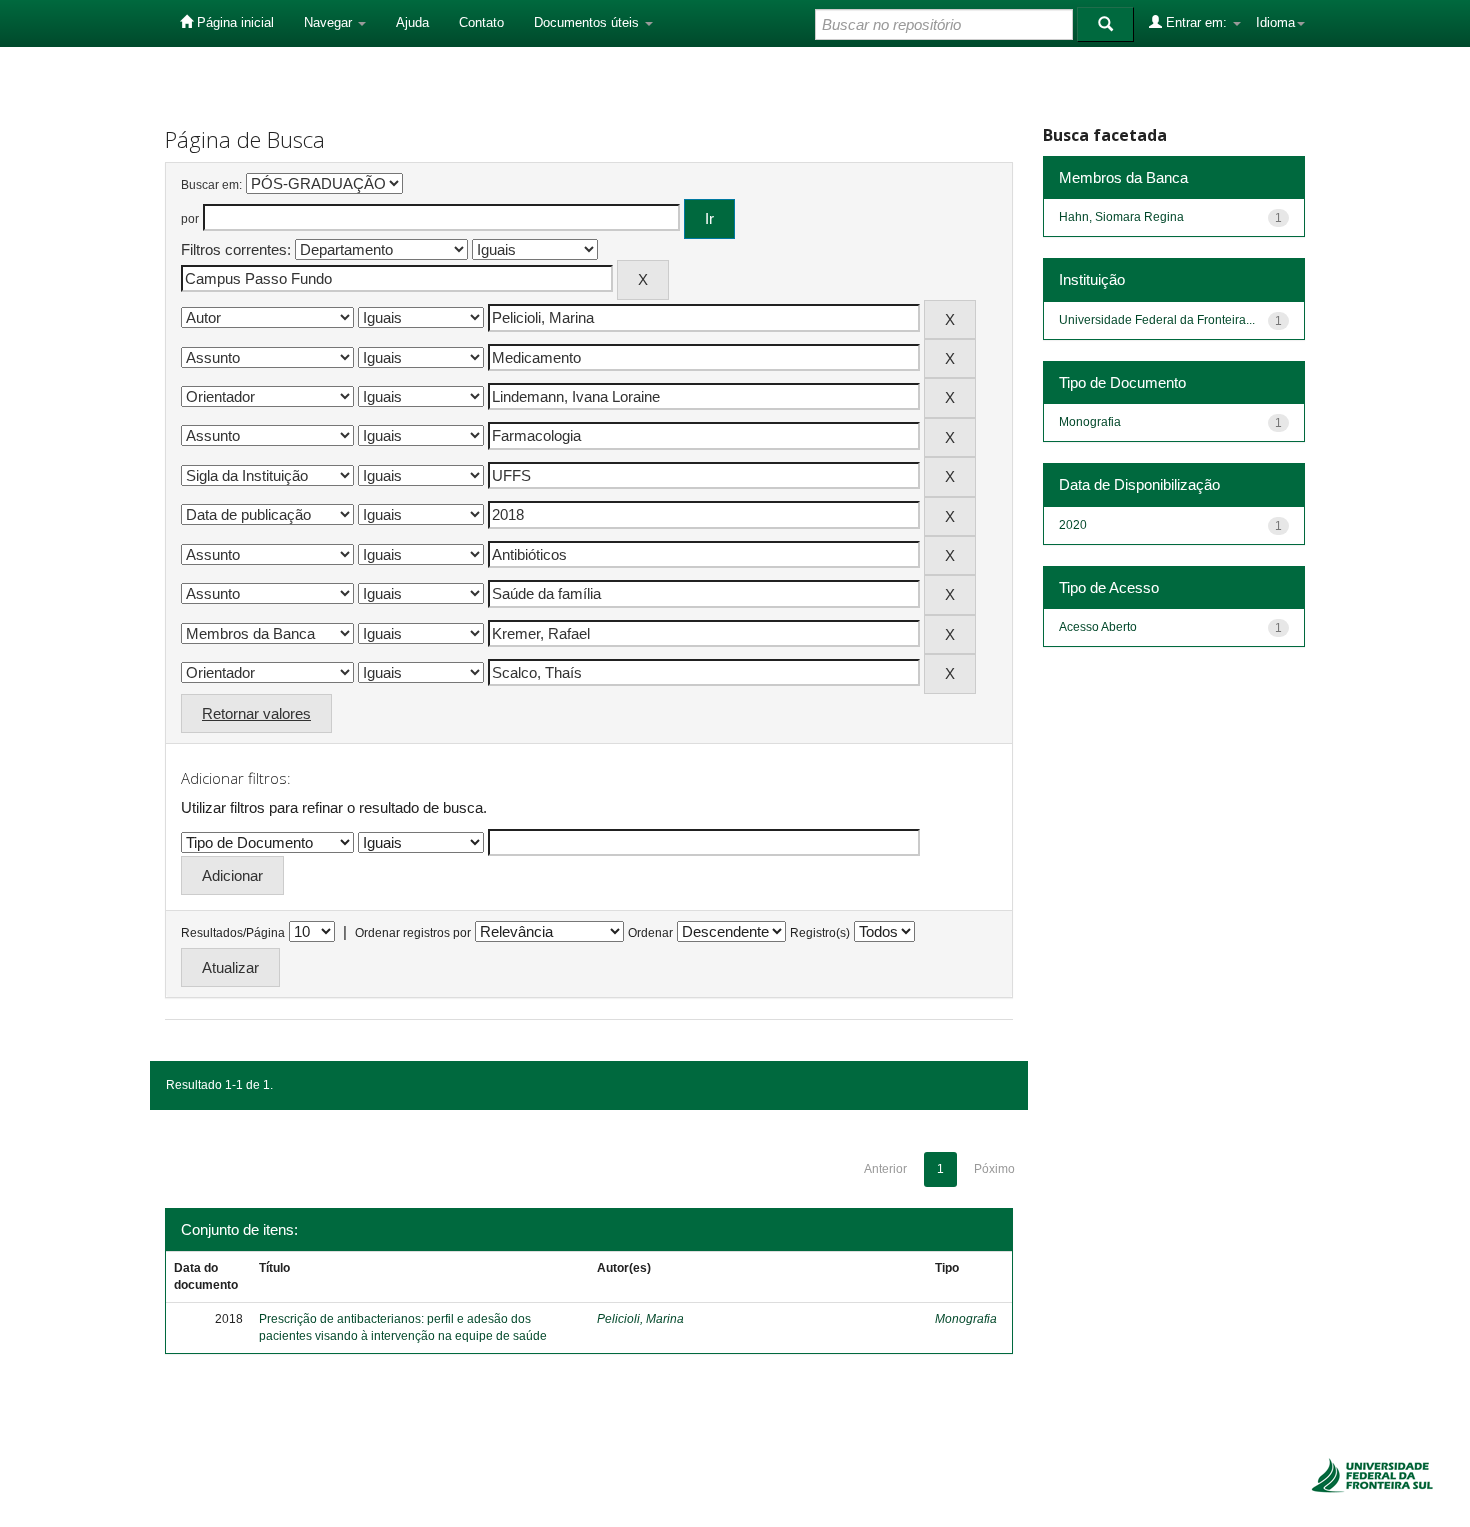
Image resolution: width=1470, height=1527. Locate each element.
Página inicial (233, 22)
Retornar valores (256, 713)
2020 (1073, 525)
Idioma (1275, 22)
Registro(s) (820, 933)
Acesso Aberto (1098, 627)
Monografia (966, 1319)
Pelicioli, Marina (640, 1319)
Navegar (330, 22)
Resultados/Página (233, 933)
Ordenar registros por (413, 933)
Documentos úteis (588, 22)
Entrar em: (1196, 22)
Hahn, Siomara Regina (1121, 217)
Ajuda (412, 22)
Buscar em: (211, 185)
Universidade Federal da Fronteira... (1157, 320)
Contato (481, 22)
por (190, 219)
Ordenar (650, 933)
